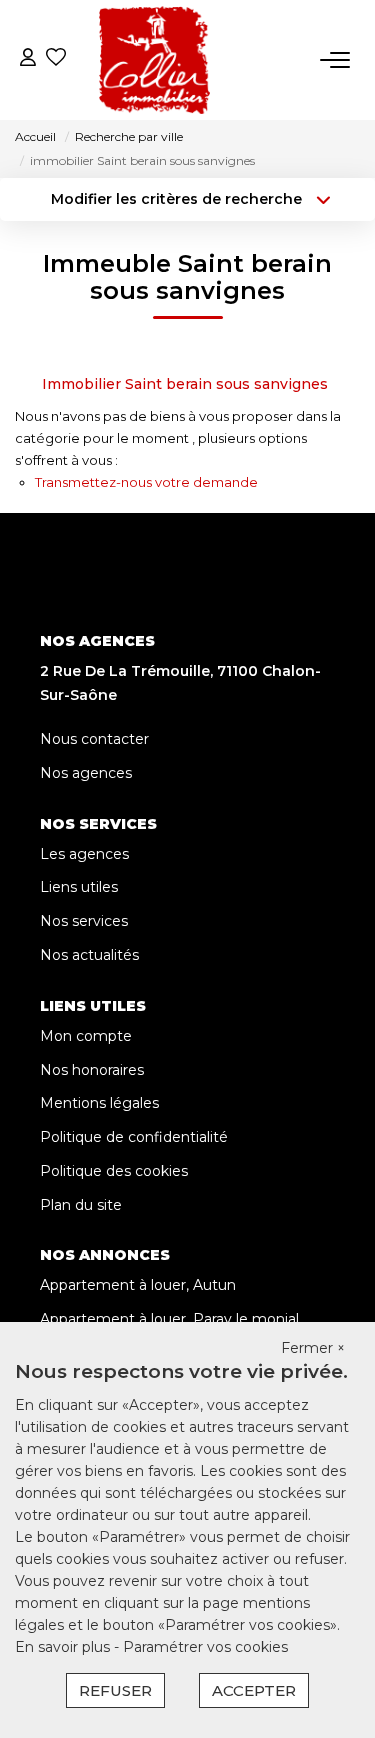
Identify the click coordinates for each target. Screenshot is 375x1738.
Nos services (84, 921)
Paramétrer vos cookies (205, 1647)
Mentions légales (99, 1103)
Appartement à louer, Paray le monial (169, 1319)
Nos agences (86, 773)
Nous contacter (94, 739)
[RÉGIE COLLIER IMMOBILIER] (154, 60)
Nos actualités (89, 955)
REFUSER (115, 1690)
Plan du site (81, 1205)
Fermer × (313, 1348)
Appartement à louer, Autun (138, 1285)
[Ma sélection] (56, 59)
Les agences (84, 854)
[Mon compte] (28, 59)
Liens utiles (79, 887)
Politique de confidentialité (134, 1137)
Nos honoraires (92, 1070)
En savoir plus (64, 1647)
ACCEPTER (254, 1690)
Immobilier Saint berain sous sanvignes (185, 384)
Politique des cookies (114, 1171)
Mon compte (86, 1036)
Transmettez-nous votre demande (146, 482)
